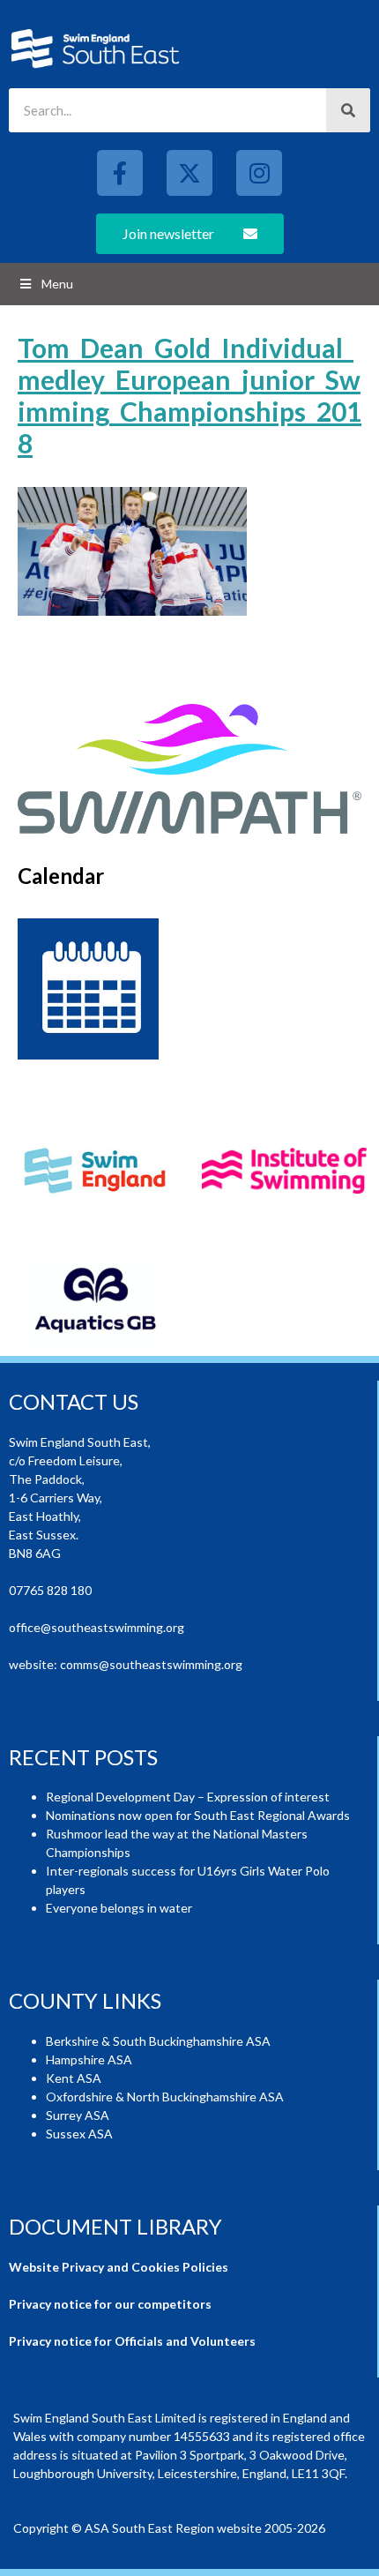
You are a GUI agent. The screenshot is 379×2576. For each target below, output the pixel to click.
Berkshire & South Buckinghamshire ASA (158, 2041)
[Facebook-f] (120, 173)
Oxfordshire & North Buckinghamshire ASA (165, 2097)
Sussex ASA (79, 2134)
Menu (57, 284)
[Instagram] (259, 173)
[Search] (348, 110)
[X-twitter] (189, 173)
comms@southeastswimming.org (151, 1664)
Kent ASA (74, 2078)
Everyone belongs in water (119, 1908)
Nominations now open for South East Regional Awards (198, 1815)
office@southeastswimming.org (97, 1627)
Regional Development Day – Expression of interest (188, 1797)
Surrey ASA (78, 2115)
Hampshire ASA (89, 2059)
